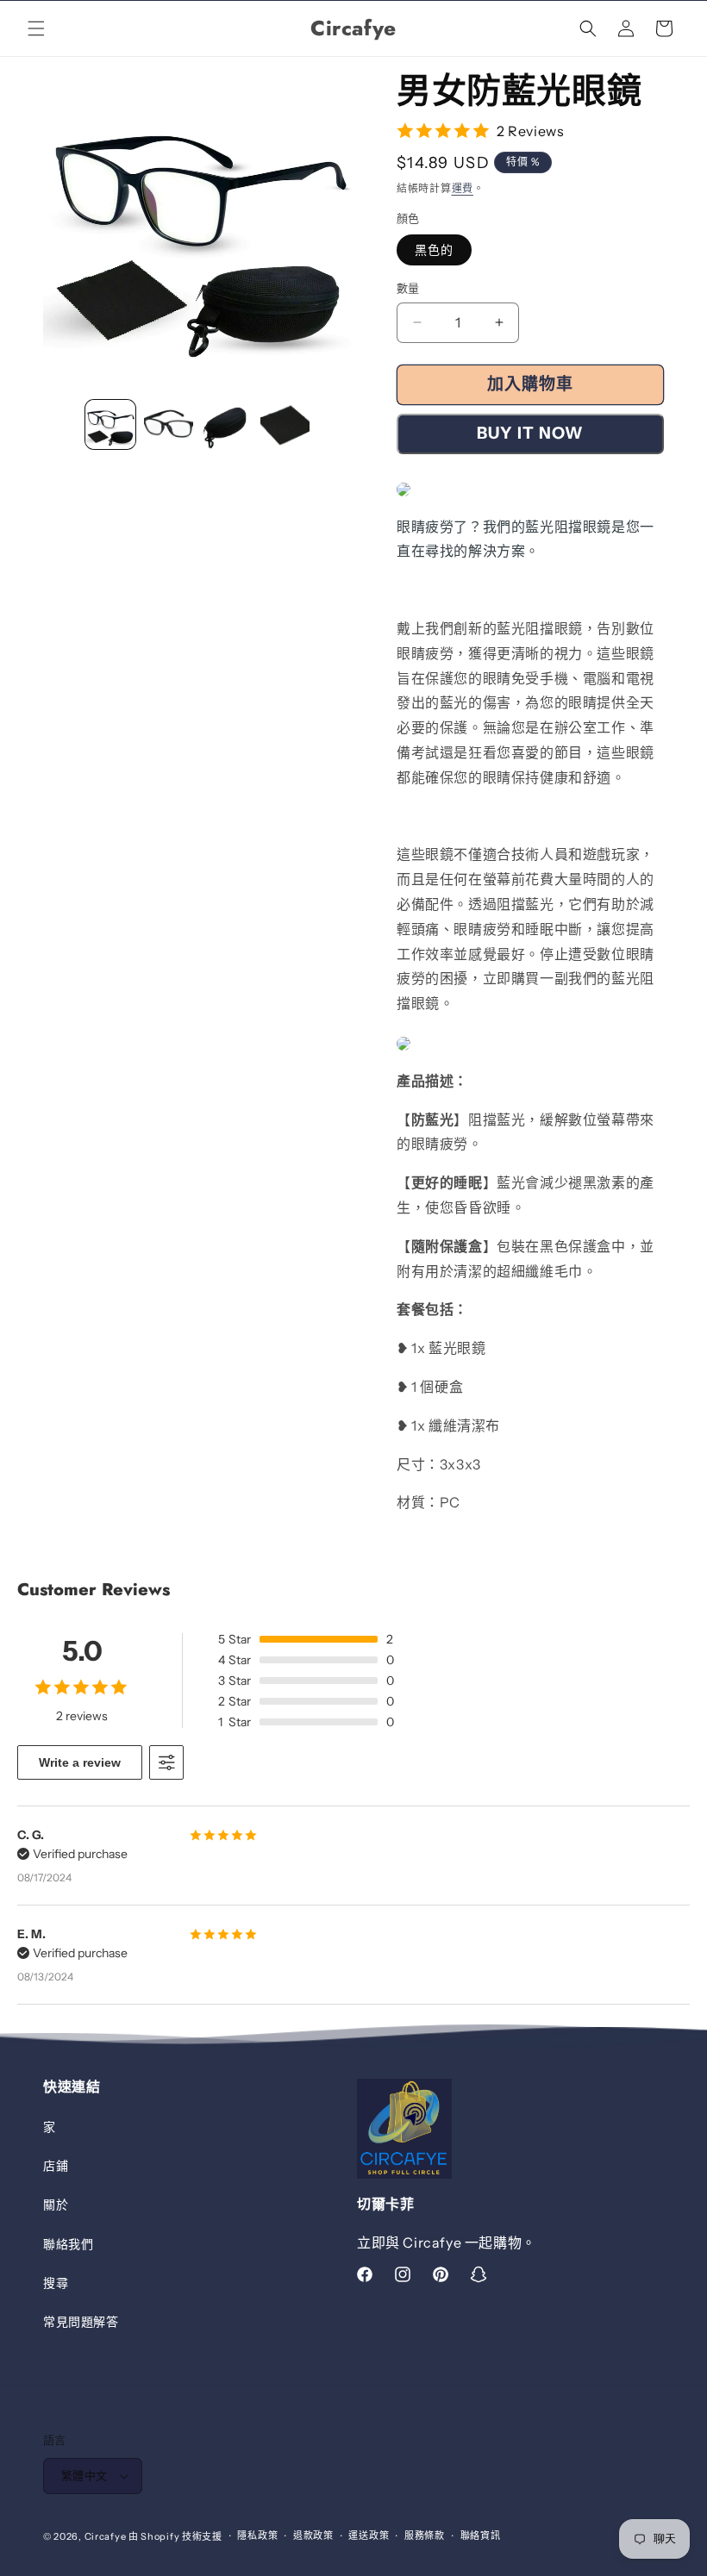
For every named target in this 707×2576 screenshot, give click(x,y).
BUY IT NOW (530, 433)
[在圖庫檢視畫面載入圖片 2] (169, 425)
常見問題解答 (81, 2322)
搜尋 (56, 2283)
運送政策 (369, 2535)
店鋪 (56, 2166)
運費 (463, 188)
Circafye (106, 2536)
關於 (56, 2205)
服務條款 (425, 2535)
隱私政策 (257, 2535)
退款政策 (313, 2535)
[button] (36, 28)
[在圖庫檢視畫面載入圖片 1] (110, 425)
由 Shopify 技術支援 (175, 2536)
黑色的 (434, 250)
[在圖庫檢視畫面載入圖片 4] (285, 425)
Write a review (80, 1762)
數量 (408, 288)
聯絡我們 (68, 2244)
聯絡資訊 (481, 2535)
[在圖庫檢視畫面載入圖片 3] (227, 425)
